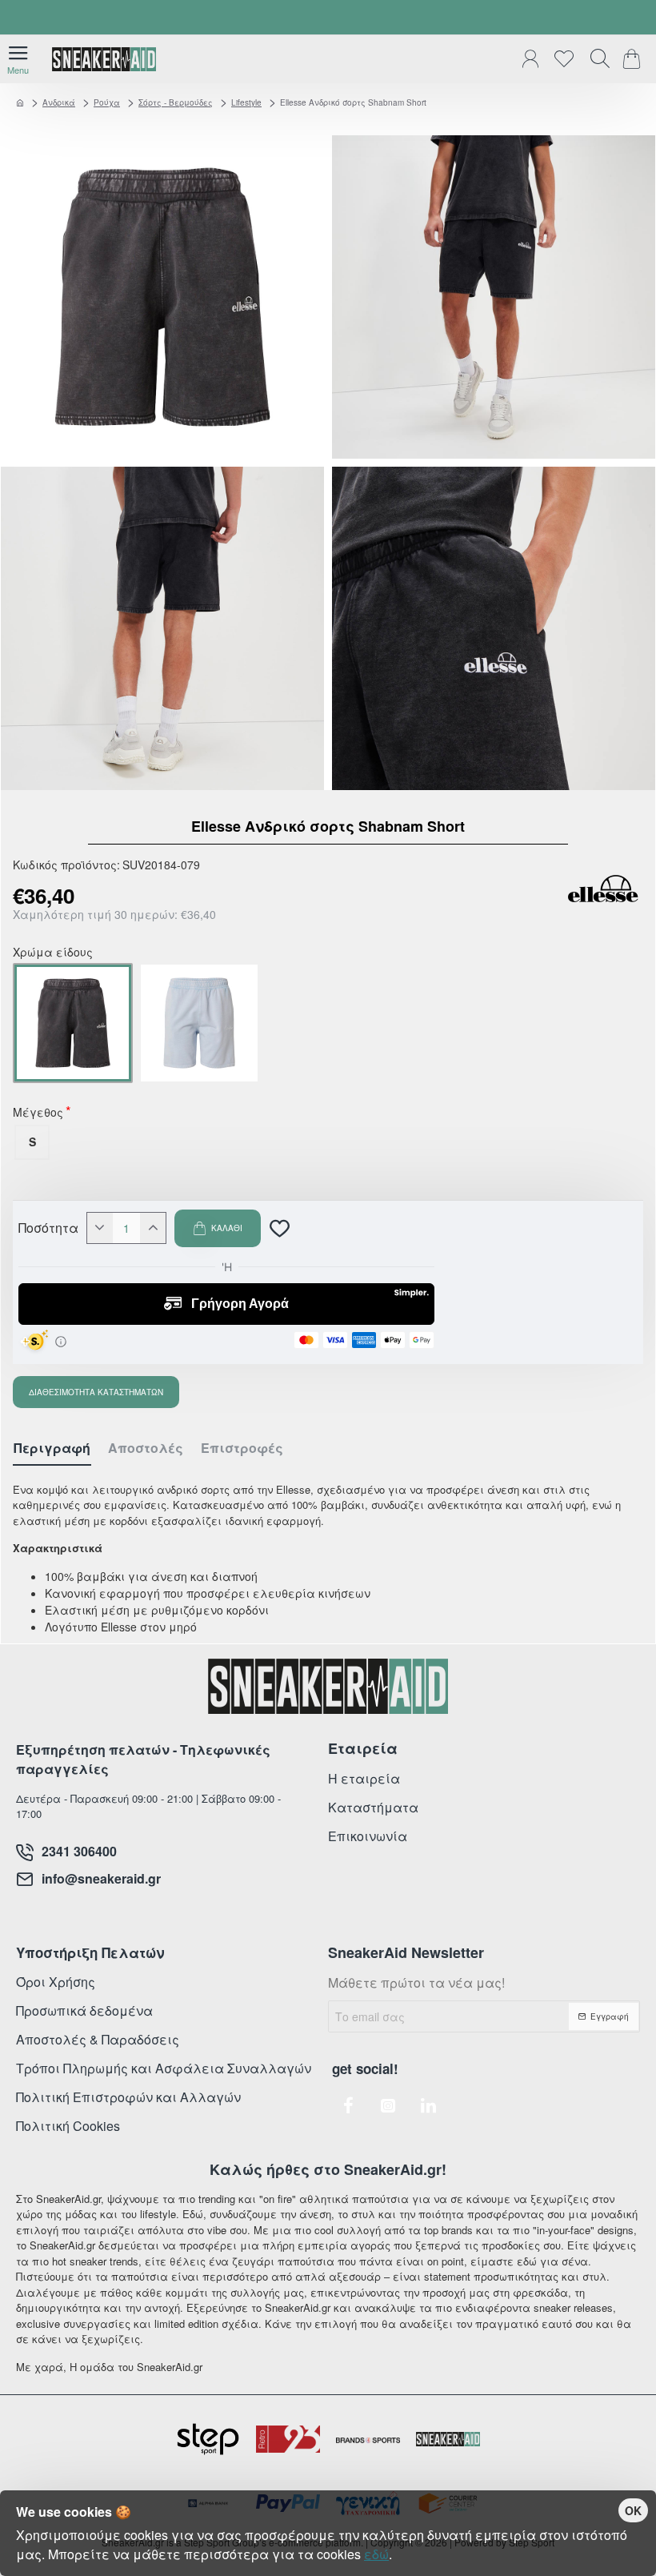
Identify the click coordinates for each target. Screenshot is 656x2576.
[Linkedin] (428, 2105)
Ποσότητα (48, 1228)
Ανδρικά (59, 102)
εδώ (376, 2554)
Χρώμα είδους (53, 953)
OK (633, 2510)
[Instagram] (388, 2105)
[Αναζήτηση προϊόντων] (596, 59)
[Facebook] (348, 2105)
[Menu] (18, 59)
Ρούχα (107, 102)
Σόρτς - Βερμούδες (176, 102)
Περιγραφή (52, 1448)
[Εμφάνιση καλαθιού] (634, 59)
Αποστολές (146, 1448)
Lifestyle (246, 102)
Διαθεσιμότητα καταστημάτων (96, 1392)
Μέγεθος (38, 1113)
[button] (218, 1228)
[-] (100, 1228)
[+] (153, 1228)
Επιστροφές (242, 1448)
